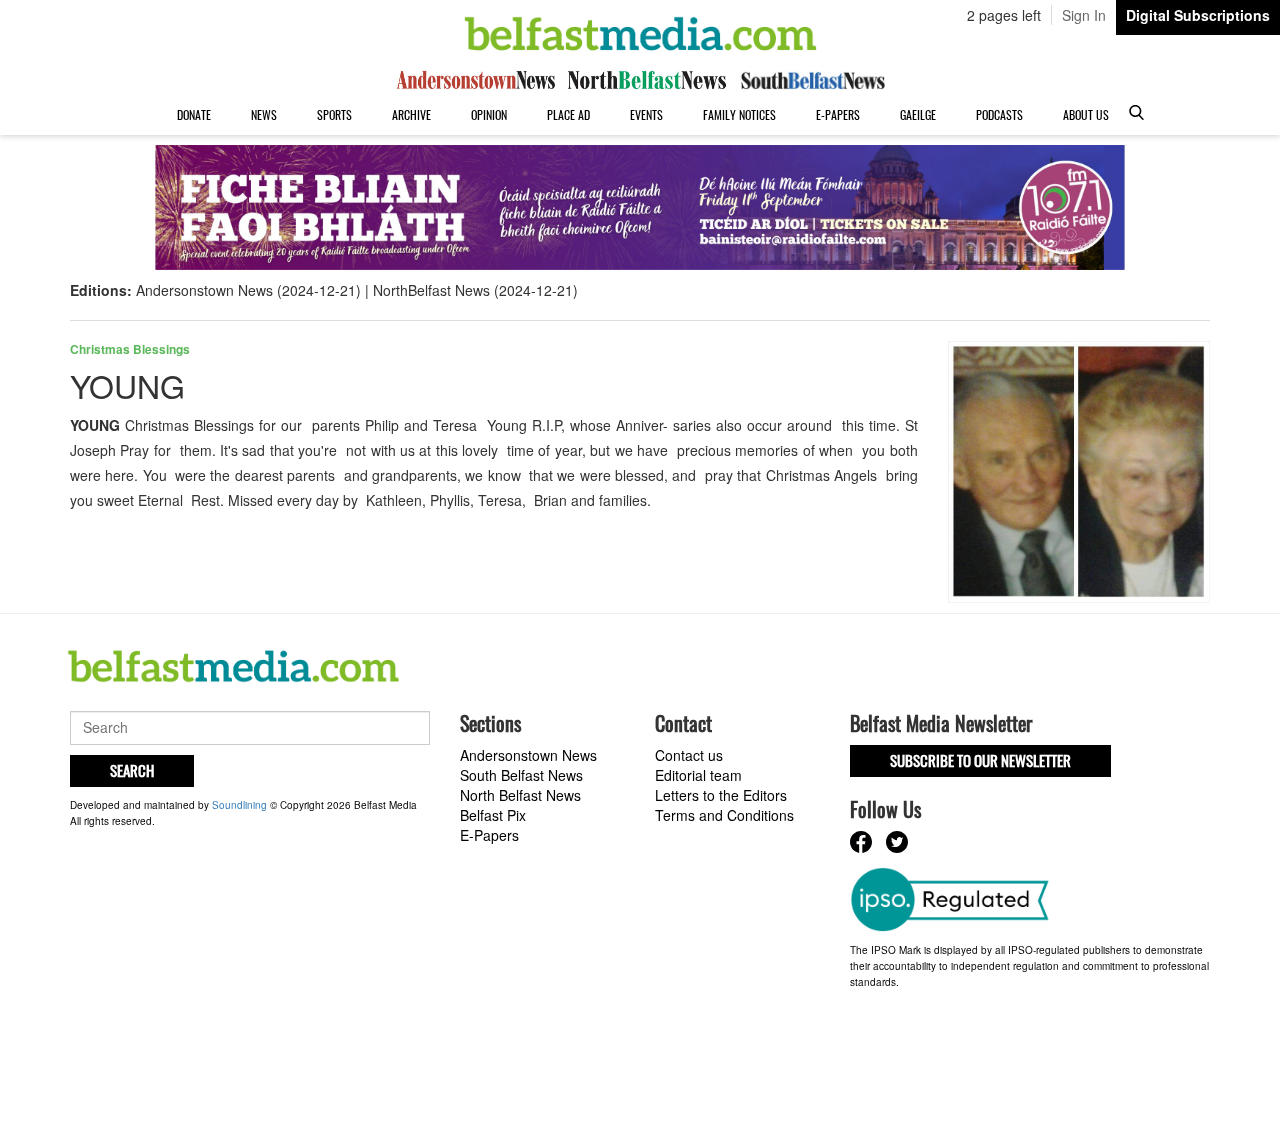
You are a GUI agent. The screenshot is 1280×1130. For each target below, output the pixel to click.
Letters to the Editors (721, 795)
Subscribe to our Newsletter (980, 760)
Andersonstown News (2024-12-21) (248, 290)
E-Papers (838, 114)
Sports (334, 114)
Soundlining (239, 805)
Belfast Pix (493, 815)
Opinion (489, 114)
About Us (1086, 114)
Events (646, 114)
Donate (194, 114)
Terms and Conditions (724, 815)
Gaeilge (918, 114)
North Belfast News (520, 795)
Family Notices (739, 114)
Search (132, 770)
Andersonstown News (528, 755)
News (264, 114)
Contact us (689, 755)
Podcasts (999, 114)
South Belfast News (521, 775)
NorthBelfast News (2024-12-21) (475, 290)
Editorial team (698, 775)
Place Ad (568, 114)
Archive (411, 114)
